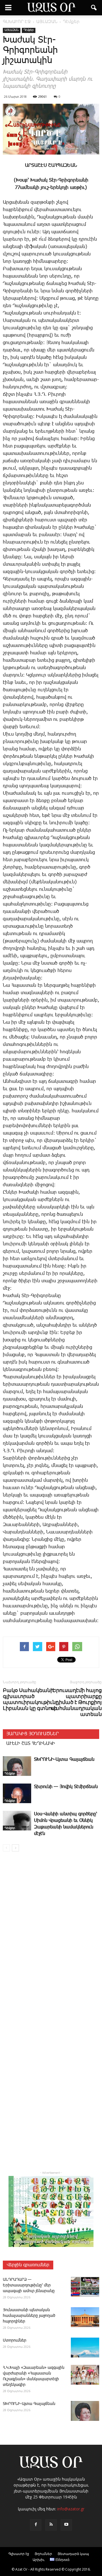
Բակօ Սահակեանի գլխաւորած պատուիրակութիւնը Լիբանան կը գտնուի (31, 1699)
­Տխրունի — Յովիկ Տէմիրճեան (66, 1787)
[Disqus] (51, 1938)
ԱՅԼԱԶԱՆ (12, 30)
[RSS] (51, 2525)
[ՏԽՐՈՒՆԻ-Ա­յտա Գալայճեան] (17, 1766)
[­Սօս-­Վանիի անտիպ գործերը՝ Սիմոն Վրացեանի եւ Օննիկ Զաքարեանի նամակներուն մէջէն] (17, 1821)
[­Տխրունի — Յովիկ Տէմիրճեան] (17, 1793)
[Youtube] (66, 2525)
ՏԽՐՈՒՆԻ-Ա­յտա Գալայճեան (64, 1760)
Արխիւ (39, 2560)
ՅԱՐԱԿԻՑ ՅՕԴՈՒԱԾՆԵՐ (32, 1734)
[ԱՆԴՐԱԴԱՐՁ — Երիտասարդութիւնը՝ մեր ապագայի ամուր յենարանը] (85, 2287)
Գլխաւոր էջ (19, 2554)
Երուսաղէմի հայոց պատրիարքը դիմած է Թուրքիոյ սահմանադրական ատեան (76, 1702)
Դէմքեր (29, 30)
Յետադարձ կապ (73, 2554)
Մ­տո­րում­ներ (15, 2340)
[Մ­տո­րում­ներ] (85, 2348)
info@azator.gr (71, 2509)
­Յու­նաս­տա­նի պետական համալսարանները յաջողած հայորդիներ (29, 2316)
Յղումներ (43, 2554)
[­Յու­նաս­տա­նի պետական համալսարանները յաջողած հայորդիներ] (85, 2317)
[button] (94, 8)
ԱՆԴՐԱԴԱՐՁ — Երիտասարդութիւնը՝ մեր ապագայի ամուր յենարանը (29, 2285)
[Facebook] (36, 2525)
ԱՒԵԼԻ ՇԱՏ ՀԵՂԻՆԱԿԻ (31, 1744)
